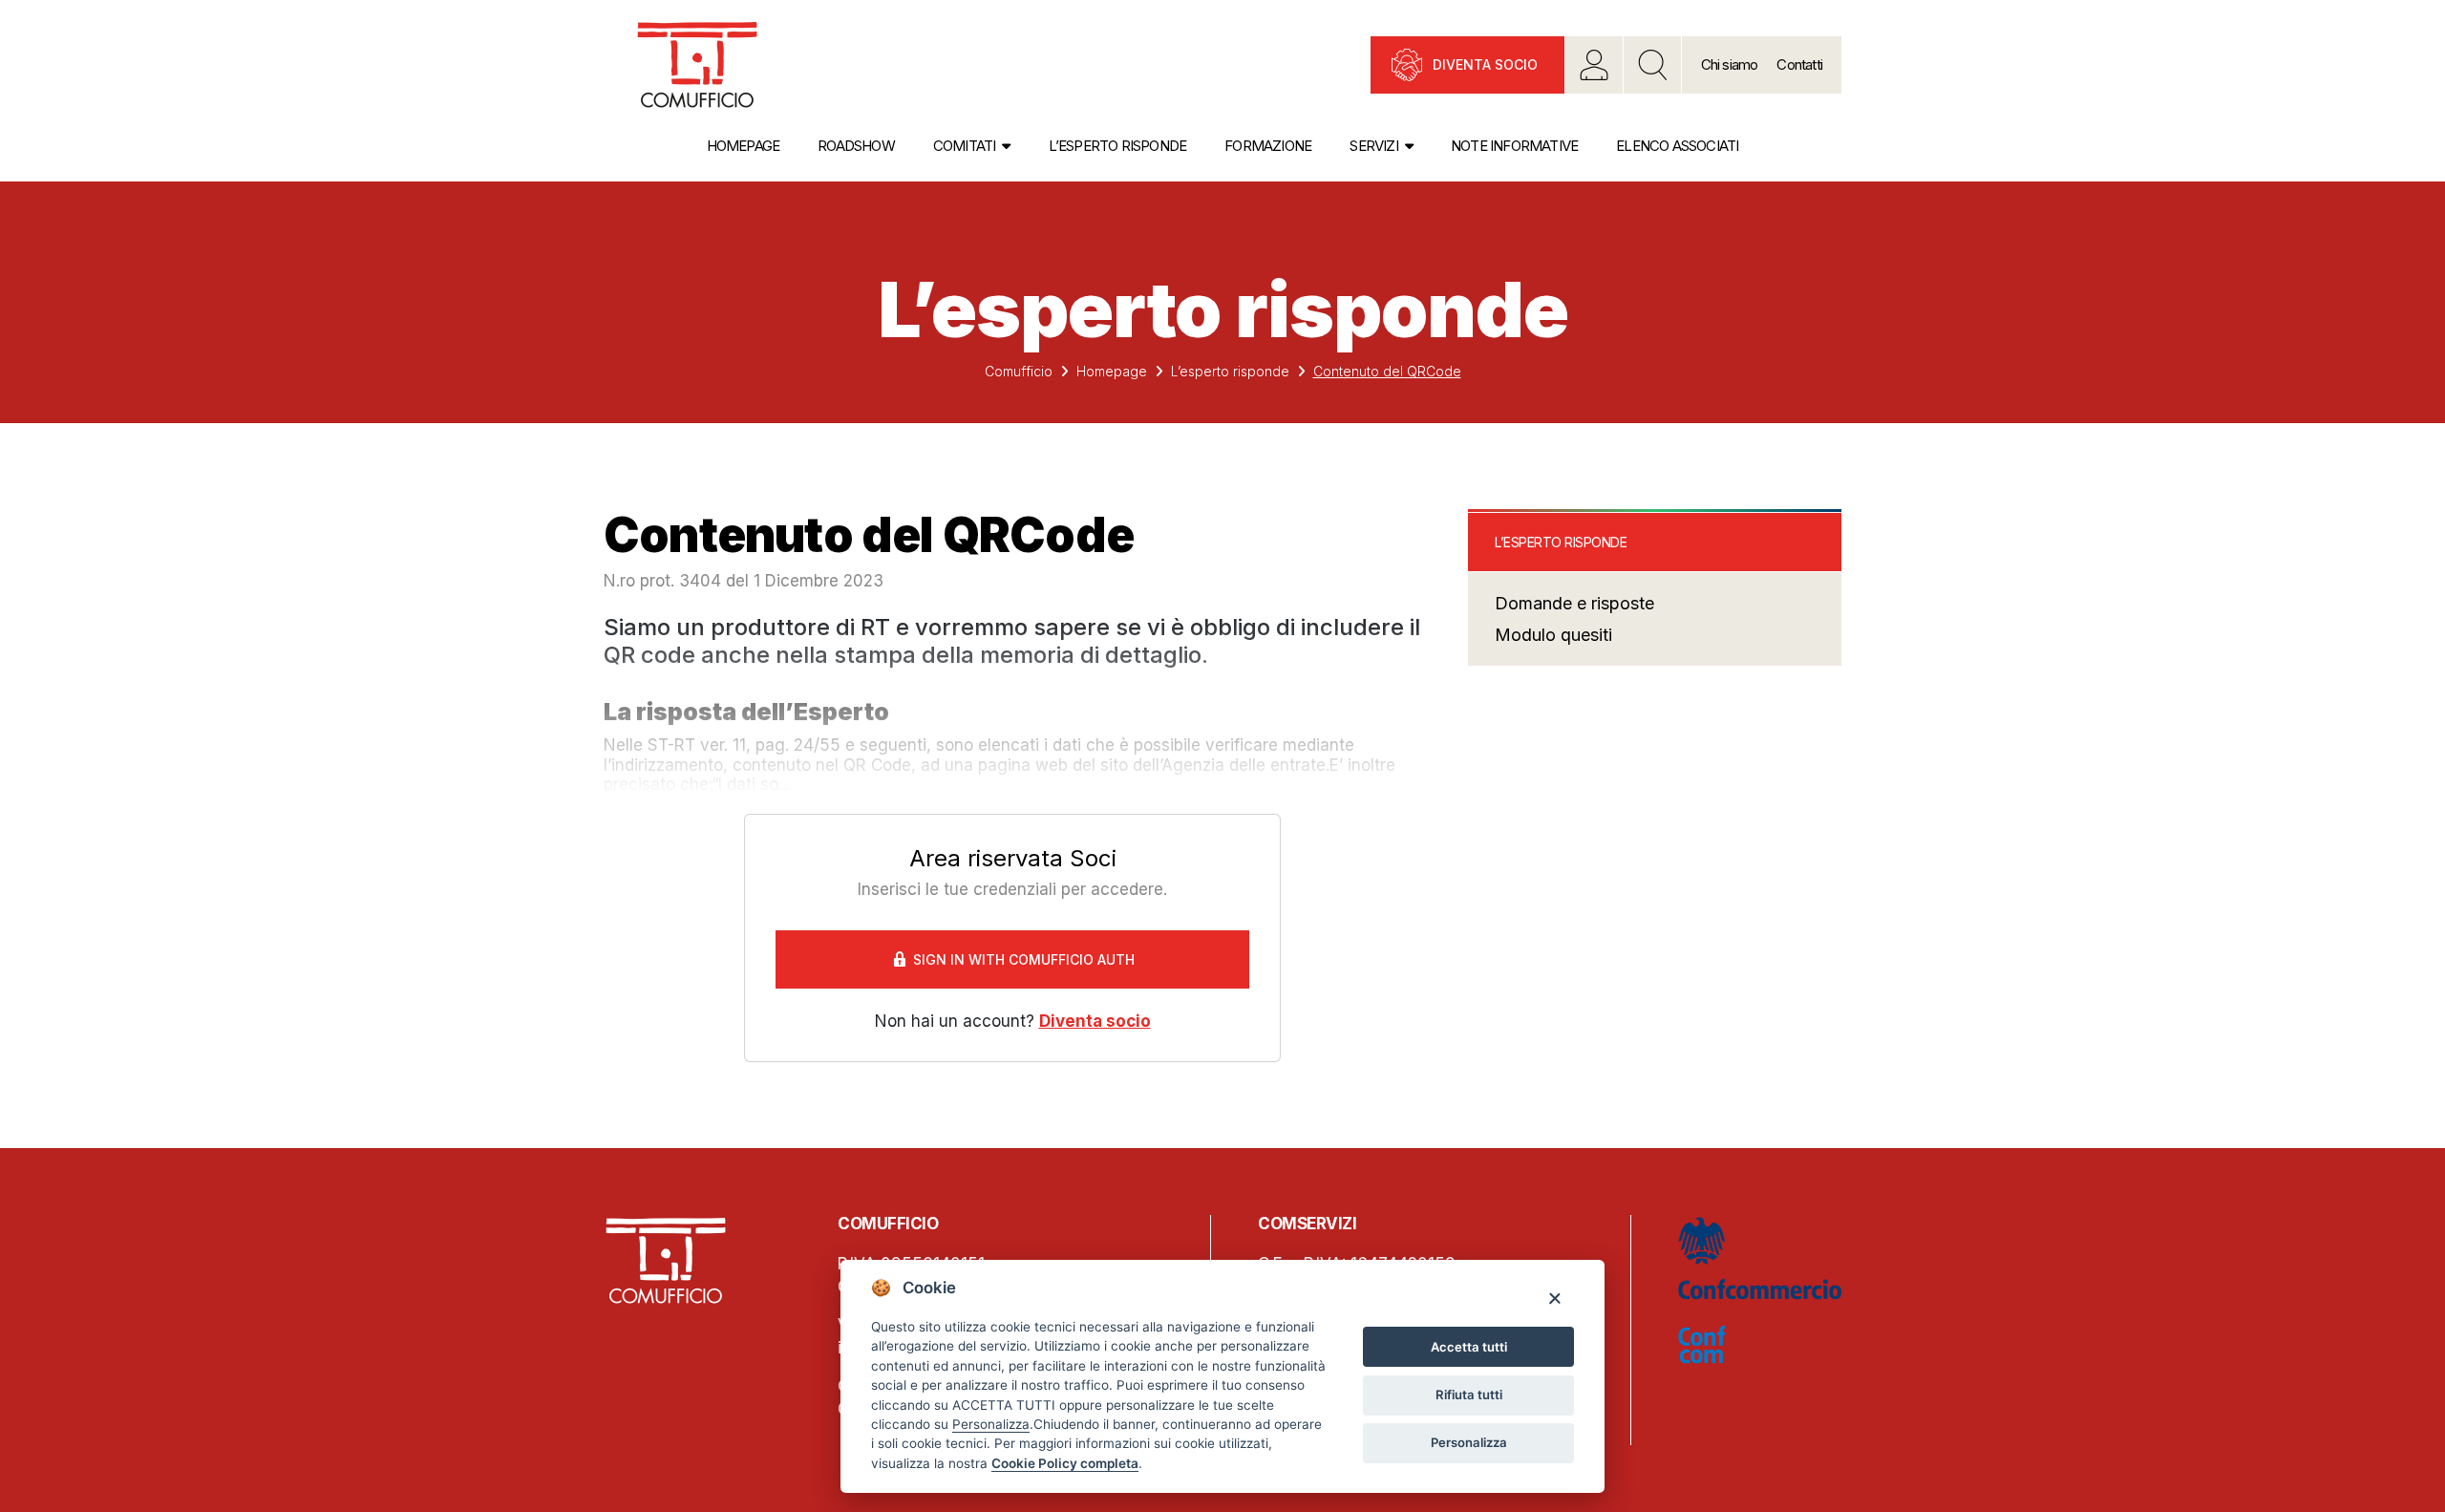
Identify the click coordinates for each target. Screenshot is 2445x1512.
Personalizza (1469, 1442)
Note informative (1514, 146)
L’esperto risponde (1118, 146)
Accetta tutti (1469, 1347)
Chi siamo (1730, 64)
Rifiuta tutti (1469, 1395)
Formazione (1268, 146)
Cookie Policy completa (1065, 1463)
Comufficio (1019, 371)
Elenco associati (1677, 146)
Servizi (1373, 146)
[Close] (1554, 1298)
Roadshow (856, 146)
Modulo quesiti (1553, 635)
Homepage (744, 146)
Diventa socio (1485, 64)
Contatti (1799, 64)
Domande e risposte (1574, 603)
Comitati (965, 146)
